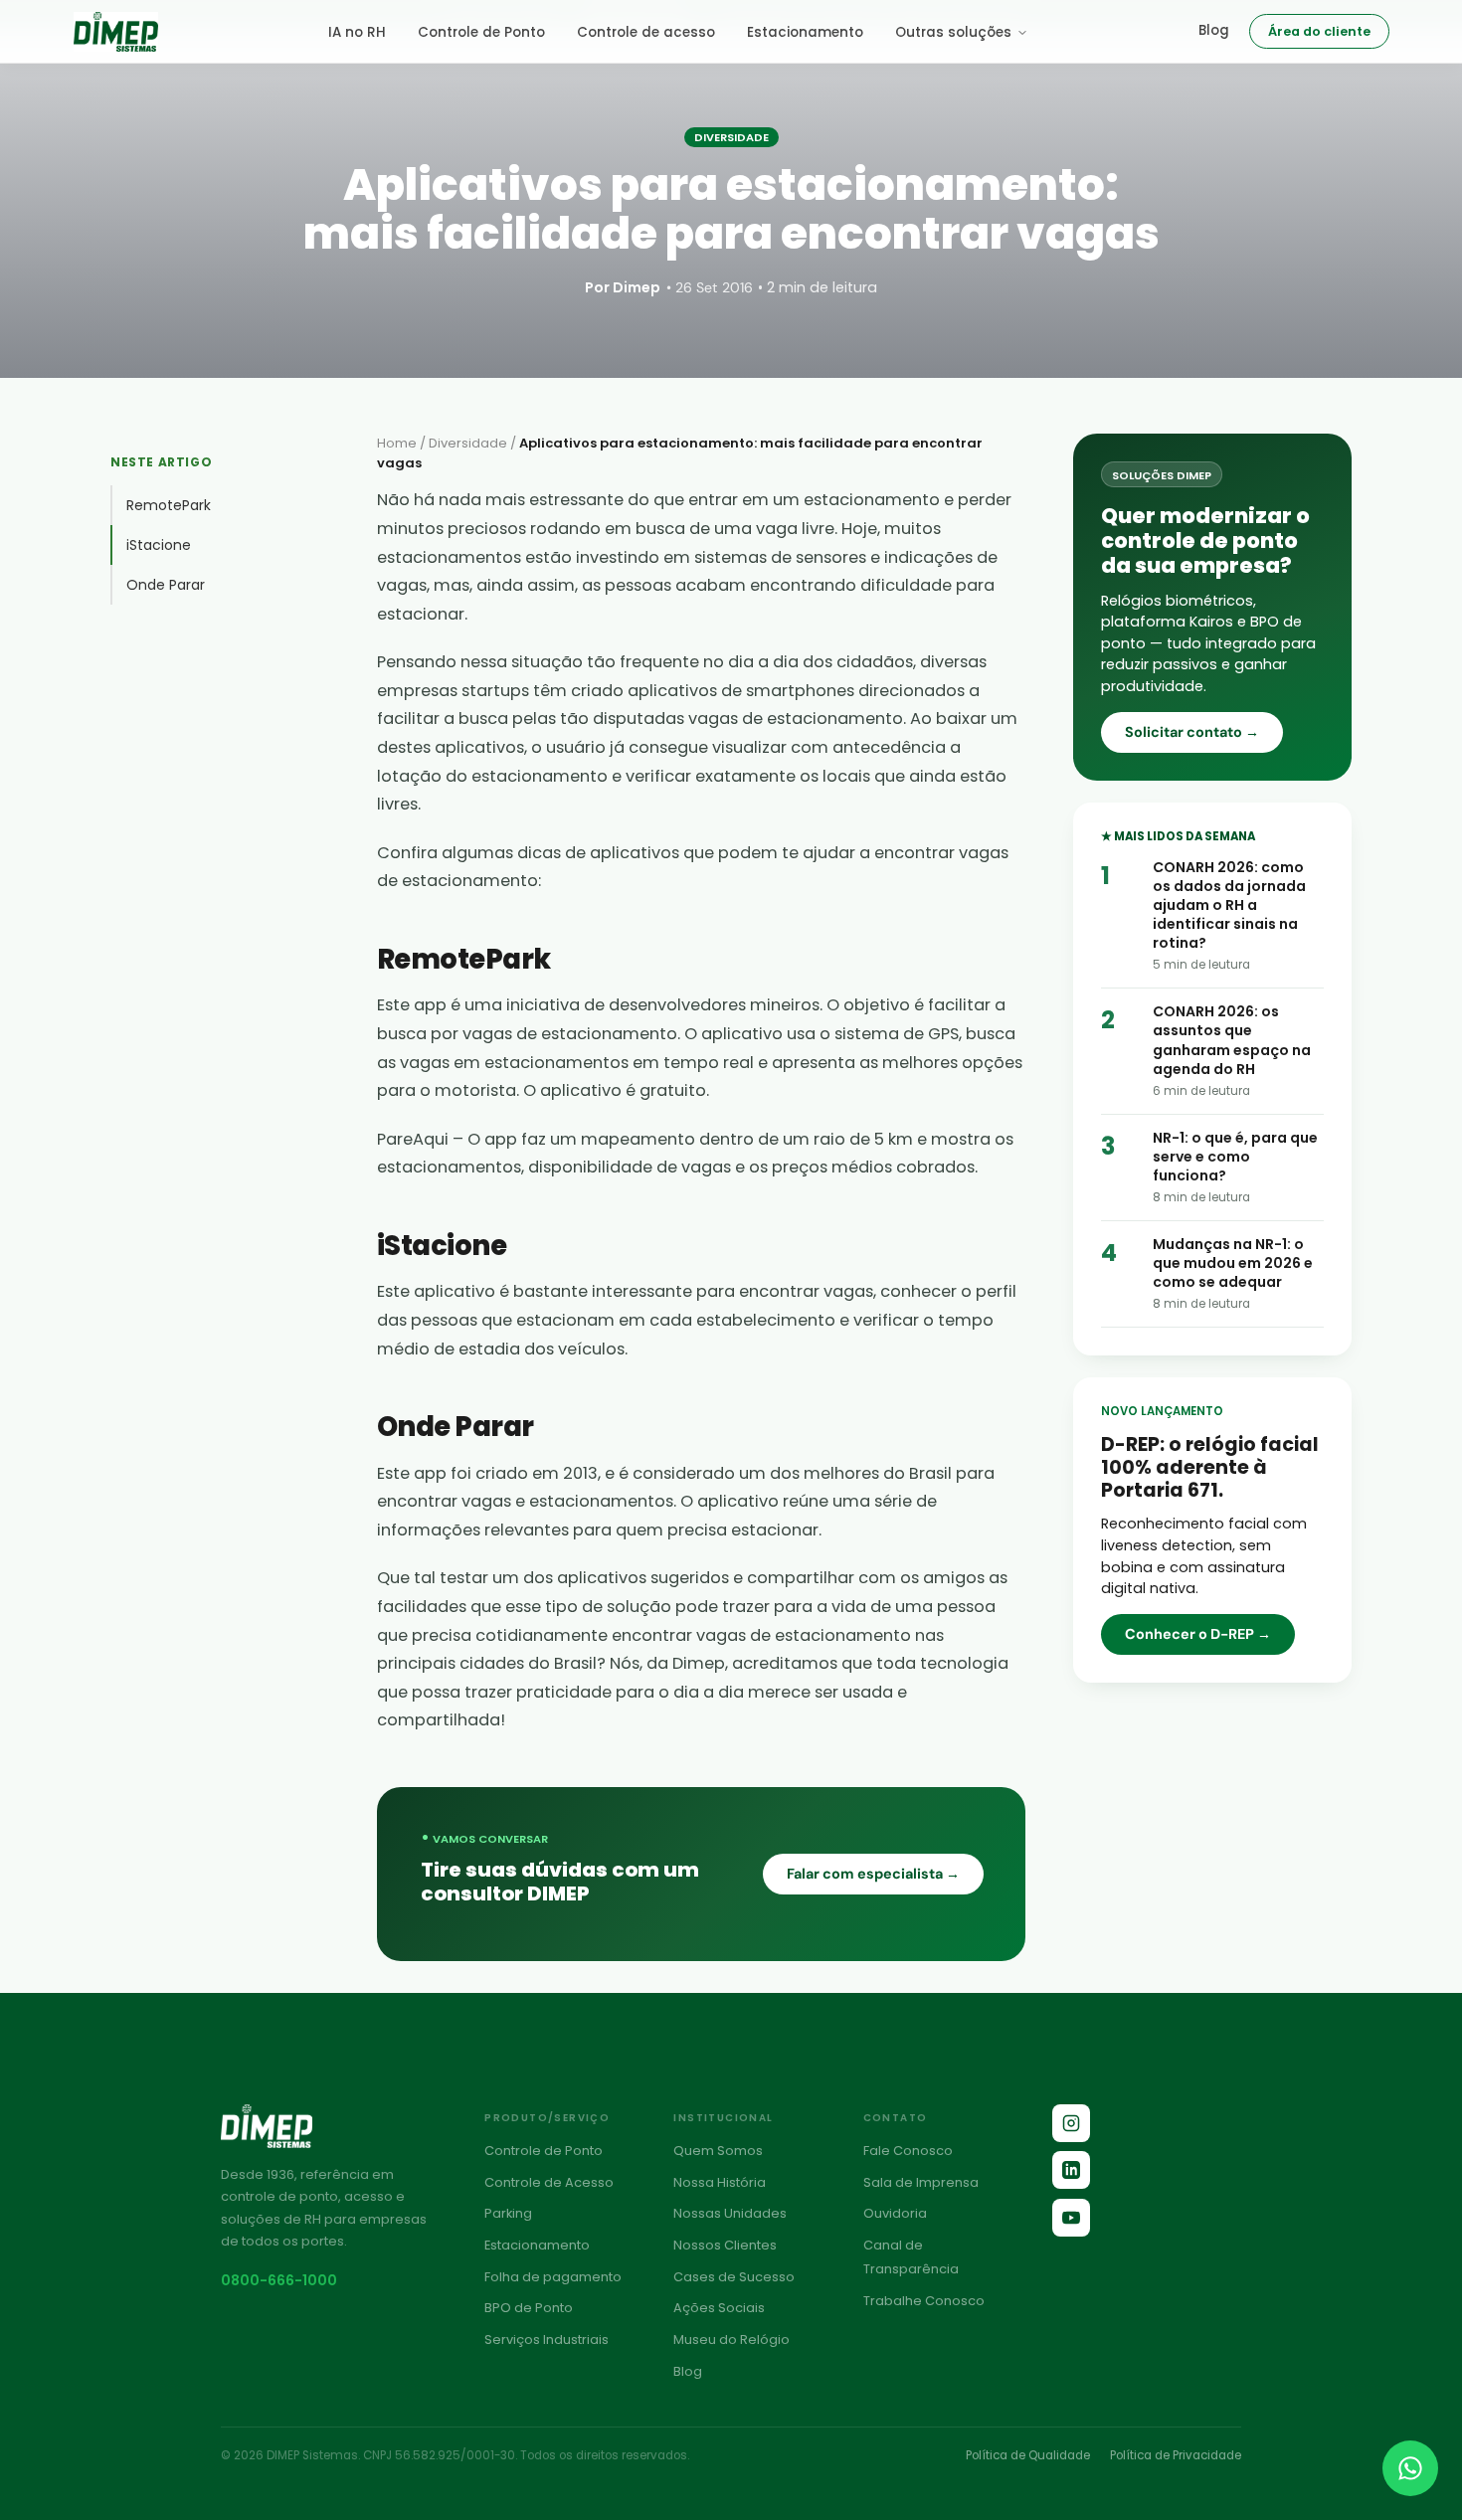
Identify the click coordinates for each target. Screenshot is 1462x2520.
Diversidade (468, 443)
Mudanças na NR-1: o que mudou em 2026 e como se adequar (1233, 1263)
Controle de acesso (646, 32)
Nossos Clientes (725, 2245)
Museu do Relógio (731, 2340)
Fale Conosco (908, 2151)
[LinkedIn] (1071, 2170)
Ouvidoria (895, 2213)
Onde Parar (166, 585)
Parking (508, 2213)
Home (397, 443)
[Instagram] (1071, 2123)
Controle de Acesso (549, 2182)
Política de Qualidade (1028, 2455)
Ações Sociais (719, 2308)
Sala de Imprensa (921, 2182)
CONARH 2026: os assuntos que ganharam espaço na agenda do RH (1232, 1040)
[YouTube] (1071, 2218)
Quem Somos (718, 2151)
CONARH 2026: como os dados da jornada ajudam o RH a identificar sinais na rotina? (1229, 905)
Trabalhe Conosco (924, 2301)
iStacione (159, 545)
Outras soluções (953, 32)
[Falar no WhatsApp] (1410, 2468)
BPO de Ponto (529, 2308)
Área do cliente (1319, 31)
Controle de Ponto (481, 32)
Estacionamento (805, 32)
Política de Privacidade (1176, 2455)
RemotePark (169, 505)
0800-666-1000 (279, 2280)
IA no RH (357, 32)
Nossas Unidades (730, 2213)
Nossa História (720, 2182)
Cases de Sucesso (734, 2277)
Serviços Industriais (547, 2340)
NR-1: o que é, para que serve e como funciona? (1235, 1157)
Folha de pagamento (553, 2277)
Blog (1214, 30)
